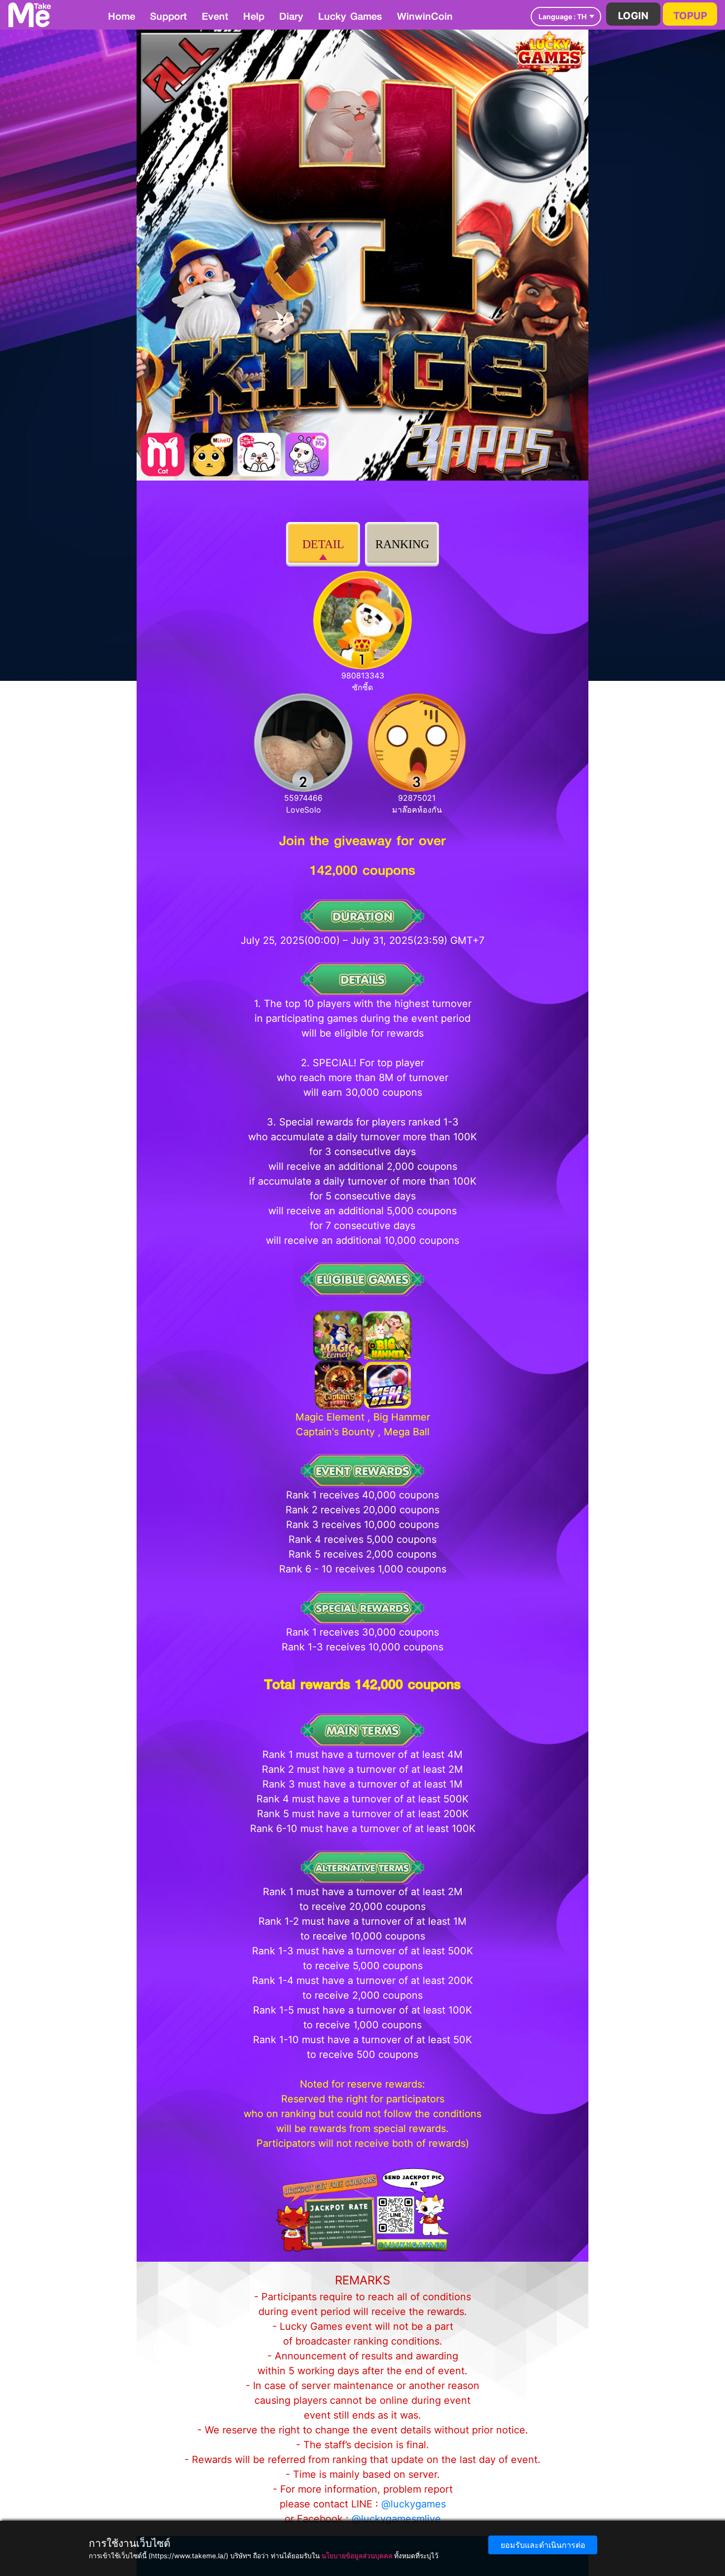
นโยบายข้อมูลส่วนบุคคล (357, 2556)
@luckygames (414, 2504)
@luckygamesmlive (396, 2519)
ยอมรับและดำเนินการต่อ (543, 2545)
